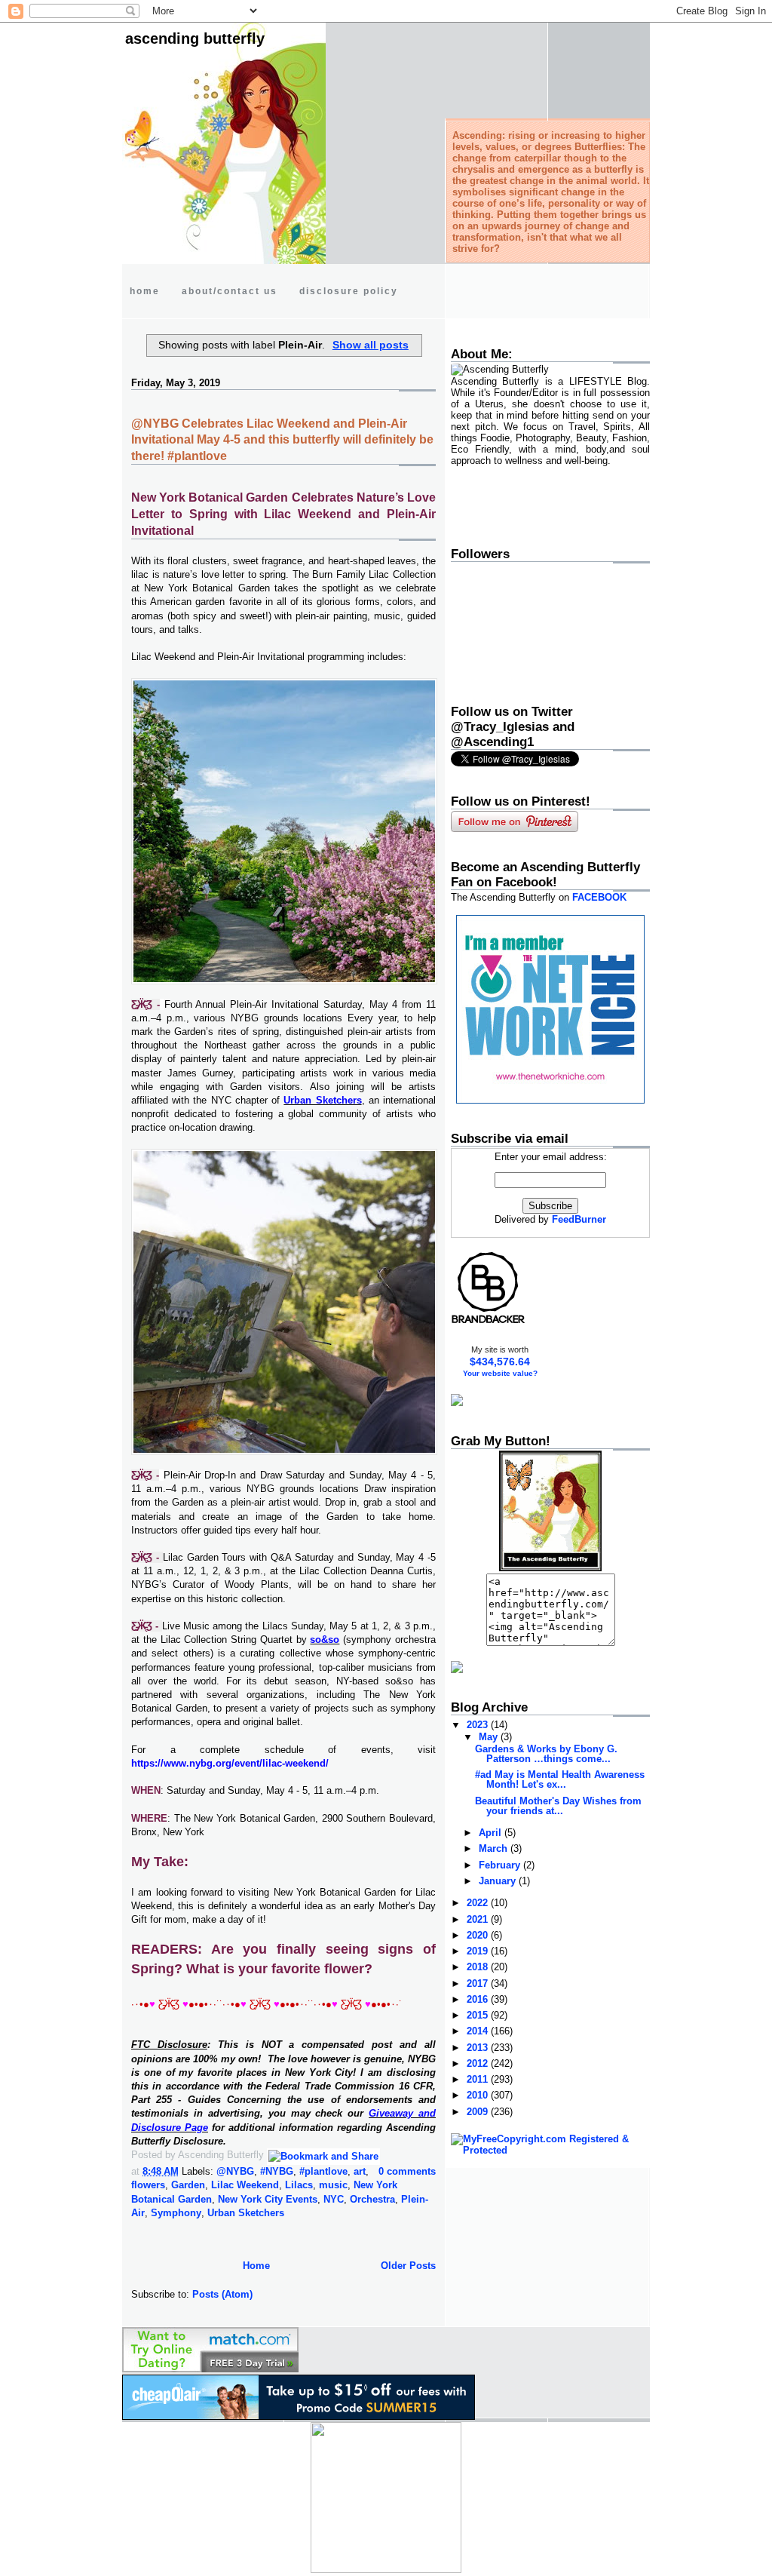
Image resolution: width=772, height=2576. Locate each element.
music (333, 2185)
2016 (479, 1999)
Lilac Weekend (245, 2185)
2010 (479, 2095)
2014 (479, 2031)
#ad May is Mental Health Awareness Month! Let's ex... (560, 1779)
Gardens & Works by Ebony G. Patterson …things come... (546, 1754)
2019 (479, 1951)
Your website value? (500, 1373)
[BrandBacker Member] (489, 1323)
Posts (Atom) (222, 2294)
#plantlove (323, 2171)
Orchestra (372, 2199)
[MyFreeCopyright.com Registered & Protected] (550, 2150)
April (492, 1833)
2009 (479, 2112)
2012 (479, 2063)
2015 (479, 2015)
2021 (479, 1919)
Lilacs (299, 2185)
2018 (479, 1967)
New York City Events (268, 2199)
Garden (188, 2185)
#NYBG (277, 2171)
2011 (479, 2079)
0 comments (407, 2171)
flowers (148, 2185)
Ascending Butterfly (195, 38)
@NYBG (235, 2171)
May (490, 1737)
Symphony (176, 2213)
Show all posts (371, 345)
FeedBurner (579, 1219)
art (360, 2171)
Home (256, 2266)
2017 (479, 1983)
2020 (479, 1935)
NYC (334, 2199)
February (501, 1865)
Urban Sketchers (246, 2213)
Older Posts (408, 2266)
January (499, 1881)
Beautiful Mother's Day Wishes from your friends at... (558, 1806)
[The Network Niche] (550, 1100)
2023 (479, 1725)
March (495, 1848)
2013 (479, 2048)
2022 (479, 1903)
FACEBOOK (599, 897)
